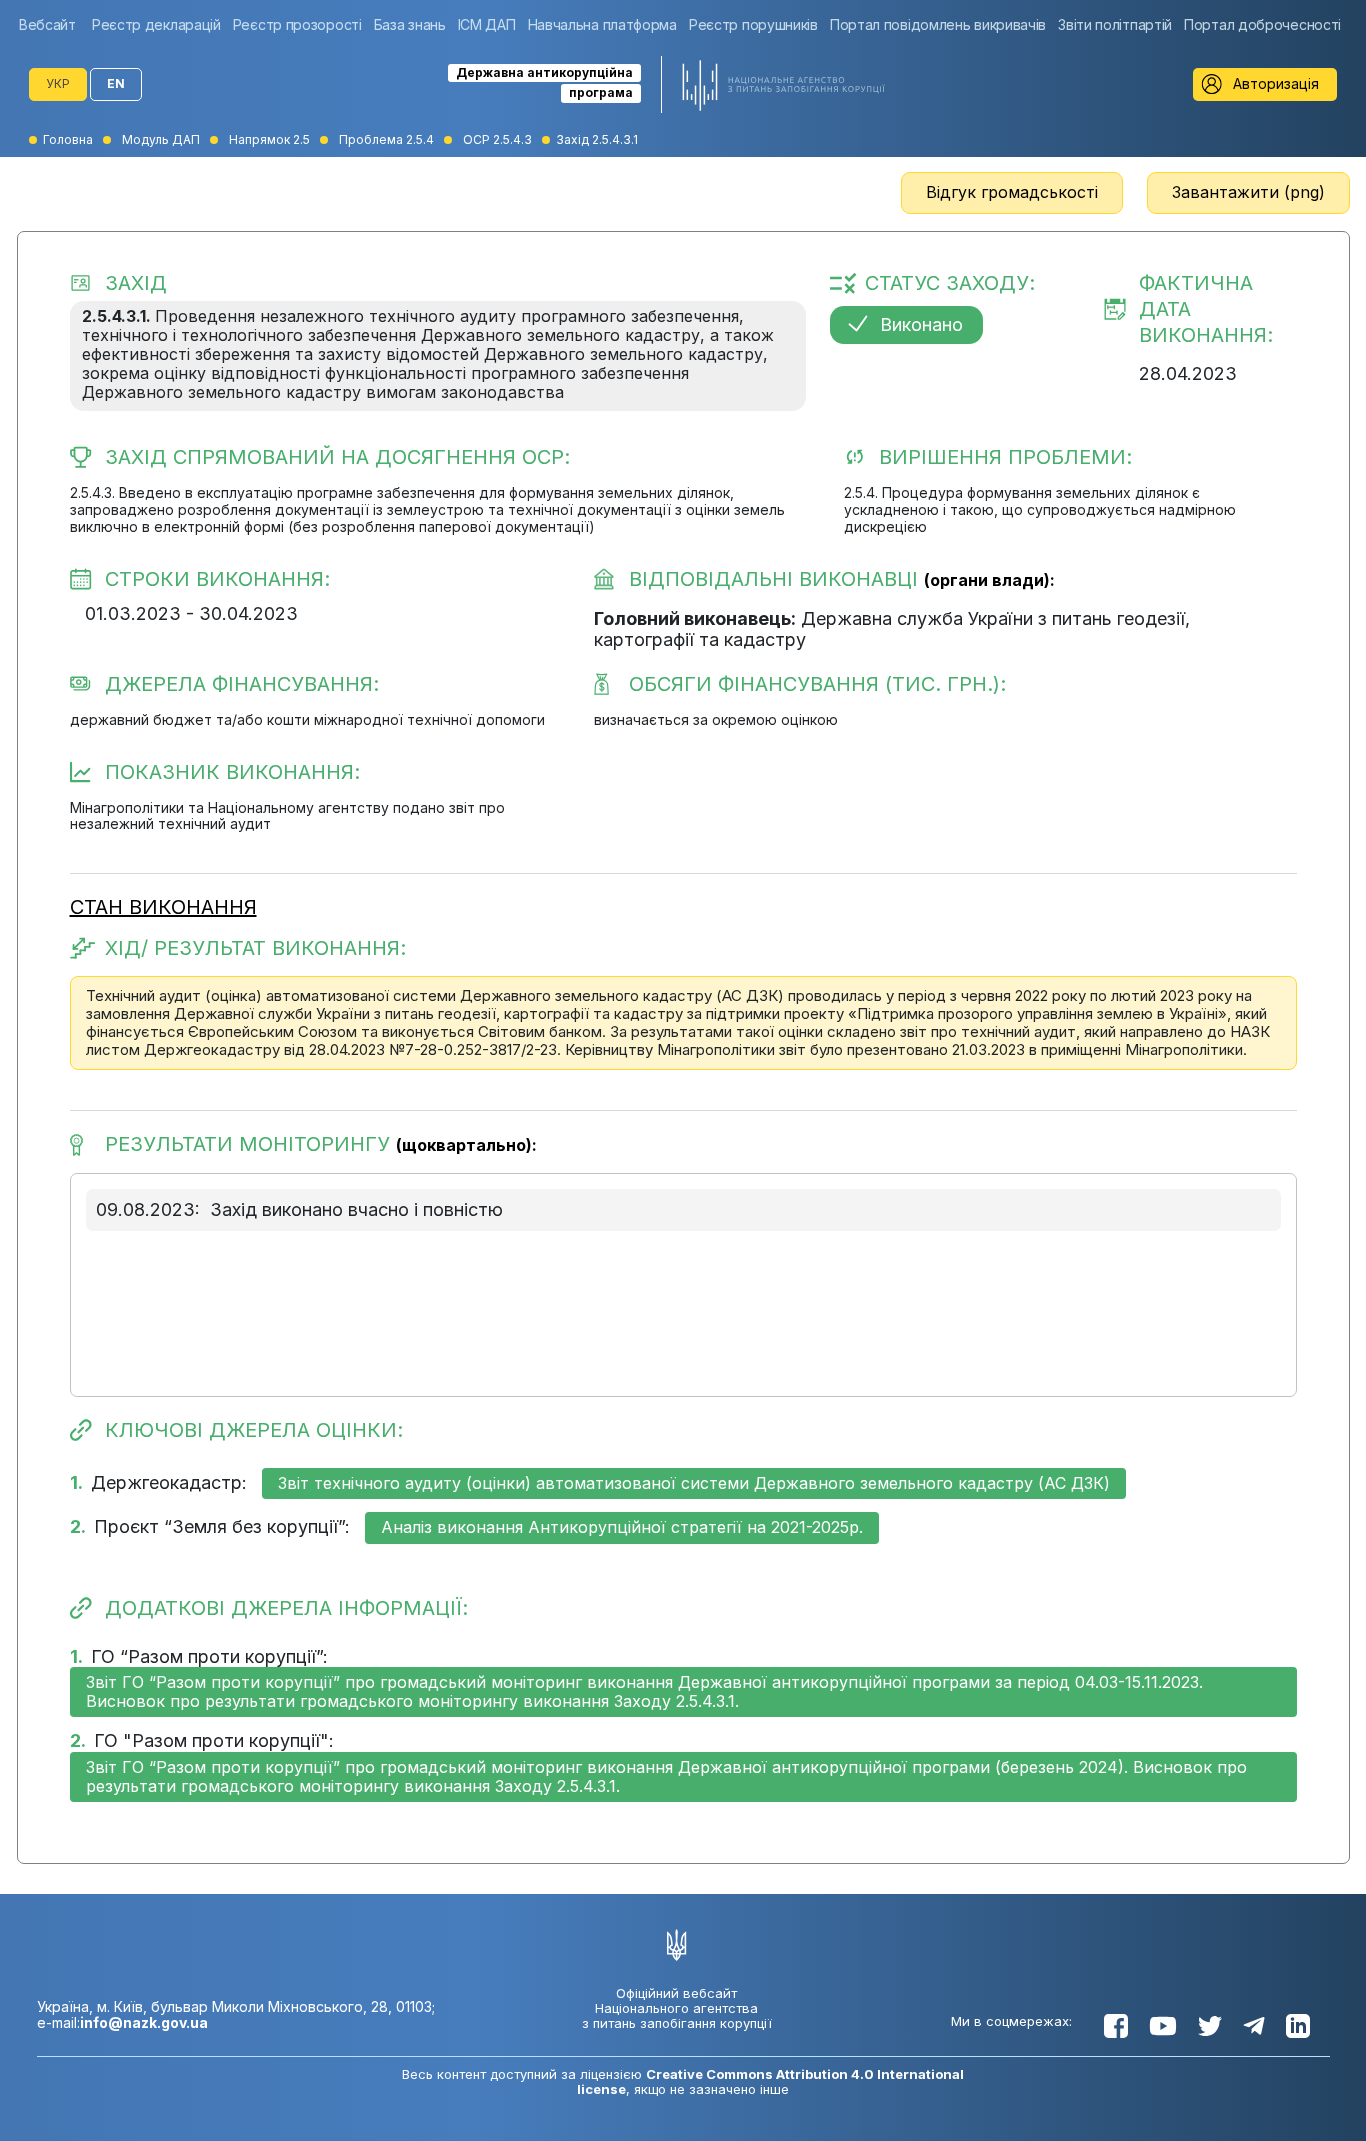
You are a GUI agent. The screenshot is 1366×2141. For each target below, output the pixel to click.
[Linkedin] (1298, 2026)
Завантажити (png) (1248, 192)
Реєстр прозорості (297, 24)
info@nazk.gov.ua (144, 2022)
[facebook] (1116, 2026)
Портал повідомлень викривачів (938, 24)
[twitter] (1210, 2026)
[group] (52, 24)
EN (116, 83)
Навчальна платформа (602, 24)
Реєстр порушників (753, 24)
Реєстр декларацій (156, 24)
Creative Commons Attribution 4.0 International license (770, 2081)
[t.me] (1254, 2026)
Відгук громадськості (1012, 192)
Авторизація (1276, 83)
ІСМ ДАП (487, 24)
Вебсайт (47, 24)
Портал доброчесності (1262, 24)
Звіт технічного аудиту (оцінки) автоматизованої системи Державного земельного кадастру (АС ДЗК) (694, 1483)
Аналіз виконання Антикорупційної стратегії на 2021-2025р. (622, 1527)
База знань (410, 24)
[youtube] (1163, 2026)
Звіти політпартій (1115, 24)
